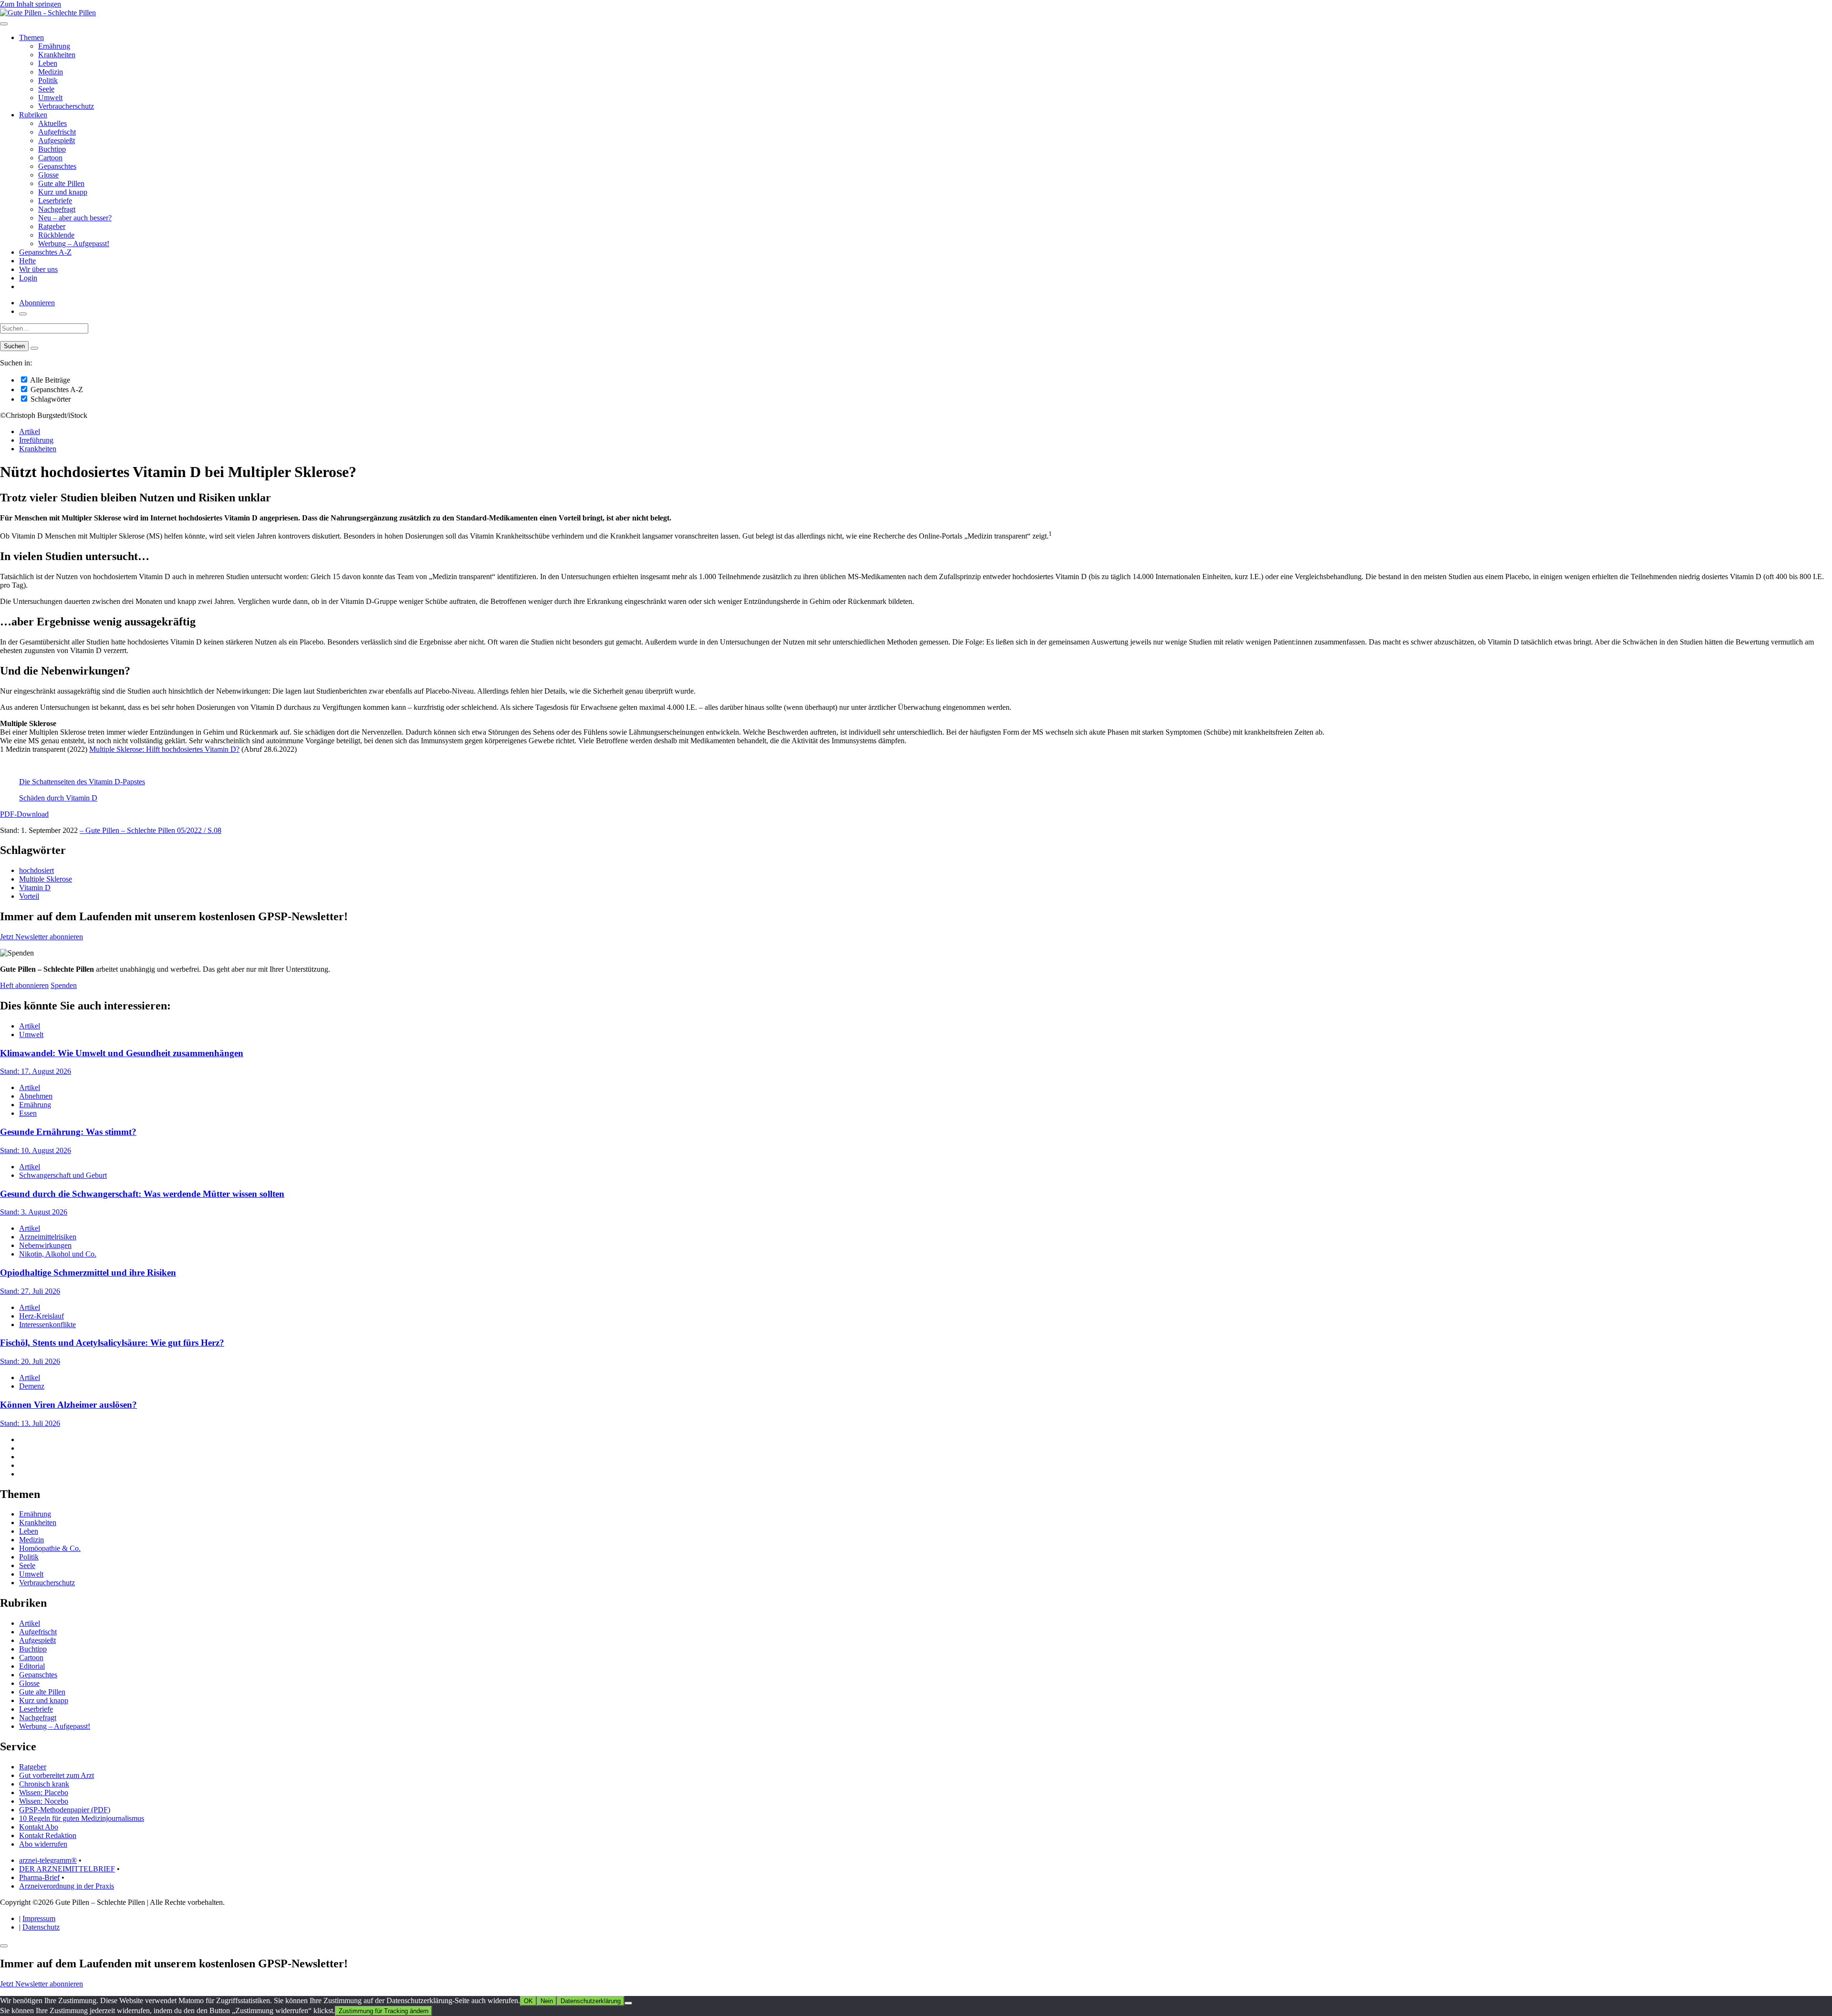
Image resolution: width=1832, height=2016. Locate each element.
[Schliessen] (4, 1946)
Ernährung (54, 46)
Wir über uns (38, 269)
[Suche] (23, 314)
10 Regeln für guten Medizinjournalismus (82, 1818)
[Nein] (628, 2003)
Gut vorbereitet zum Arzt (57, 1775)
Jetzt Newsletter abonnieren (42, 937)
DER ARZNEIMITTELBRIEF (67, 1869)
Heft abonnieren (24, 985)
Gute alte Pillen (61, 183)
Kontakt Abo (39, 1827)
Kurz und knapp (63, 192)
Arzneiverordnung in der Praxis (67, 1886)
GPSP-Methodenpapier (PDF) (65, 1810)
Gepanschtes (57, 166)
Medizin (51, 72)
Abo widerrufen (43, 1844)
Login (28, 278)
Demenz (32, 1386)
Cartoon (50, 158)
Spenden (64, 985)
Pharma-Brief (39, 1877)
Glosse (48, 175)
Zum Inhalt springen (31, 4)
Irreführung (36, 440)
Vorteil (29, 896)
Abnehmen (36, 1096)
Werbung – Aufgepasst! (74, 244)
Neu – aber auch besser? (75, 218)
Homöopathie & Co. (50, 1548)
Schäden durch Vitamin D (58, 798)
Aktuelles (52, 123)
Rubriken (33, 115)
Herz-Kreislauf (42, 1316)
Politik (48, 80)
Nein (547, 2001)
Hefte (27, 261)
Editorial (32, 1666)
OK (528, 2001)
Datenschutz (41, 1927)
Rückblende (56, 235)
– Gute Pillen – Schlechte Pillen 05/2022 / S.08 (151, 830)
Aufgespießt (57, 140)
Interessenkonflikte (47, 1325)
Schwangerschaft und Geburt (63, 1175)
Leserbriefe (55, 201)
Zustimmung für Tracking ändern (384, 2011)
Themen (31, 37)
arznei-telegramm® (48, 1860)
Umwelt (50, 98)
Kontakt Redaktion (48, 1835)
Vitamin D (35, 888)
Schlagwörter (50, 399)
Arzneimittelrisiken (48, 1237)
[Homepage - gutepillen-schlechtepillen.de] (48, 13)
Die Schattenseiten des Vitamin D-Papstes (82, 782)
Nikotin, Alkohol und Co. (58, 1254)
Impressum (39, 1918)
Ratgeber (52, 226)
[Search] (34, 348)
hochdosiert (36, 870)
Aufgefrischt (57, 132)
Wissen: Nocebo (44, 1801)
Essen (28, 1113)
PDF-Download (24, 814)
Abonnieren (37, 303)
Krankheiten (57, 55)
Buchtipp (52, 149)
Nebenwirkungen (45, 1245)
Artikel (30, 431)
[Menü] (4, 24)
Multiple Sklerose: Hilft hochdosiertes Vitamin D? (164, 749)
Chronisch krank (44, 1784)
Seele (46, 89)
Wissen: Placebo (44, 1793)
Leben (48, 63)
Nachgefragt (57, 209)
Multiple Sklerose (46, 879)
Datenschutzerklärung (591, 2001)
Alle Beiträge (49, 380)
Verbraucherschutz (66, 106)
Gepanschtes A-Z (45, 252)
